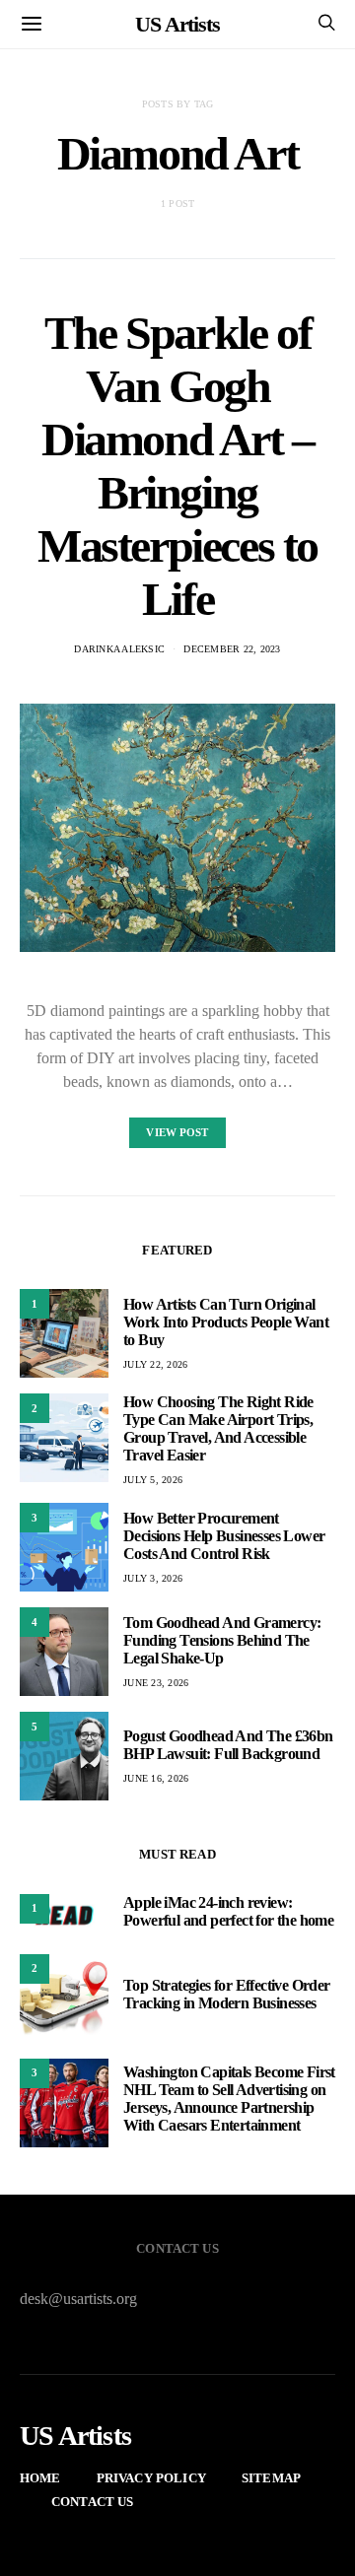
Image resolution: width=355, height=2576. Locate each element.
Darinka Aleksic (119, 649)
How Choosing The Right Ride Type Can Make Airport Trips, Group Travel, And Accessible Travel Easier (218, 1428)
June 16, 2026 (156, 1778)
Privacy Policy (151, 2478)
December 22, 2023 (232, 649)
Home (40, 2478)
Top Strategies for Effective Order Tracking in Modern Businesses (227, 1994)
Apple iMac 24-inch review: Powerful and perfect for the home (228, 1911)
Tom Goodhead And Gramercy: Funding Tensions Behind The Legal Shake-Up (222, 1640)
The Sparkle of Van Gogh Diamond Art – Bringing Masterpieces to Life (177, 466)
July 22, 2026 (155, 1364)
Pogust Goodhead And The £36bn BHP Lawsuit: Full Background (228, 1745)
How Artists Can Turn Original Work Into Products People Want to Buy (226, 1322)
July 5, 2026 (153, 1480)
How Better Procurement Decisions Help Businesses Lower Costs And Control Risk (224, 1536)
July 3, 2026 (153, 1578)
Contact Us (93, 2502)
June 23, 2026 (156, 1683)
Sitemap (271, 2478)
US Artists (177, 24)
